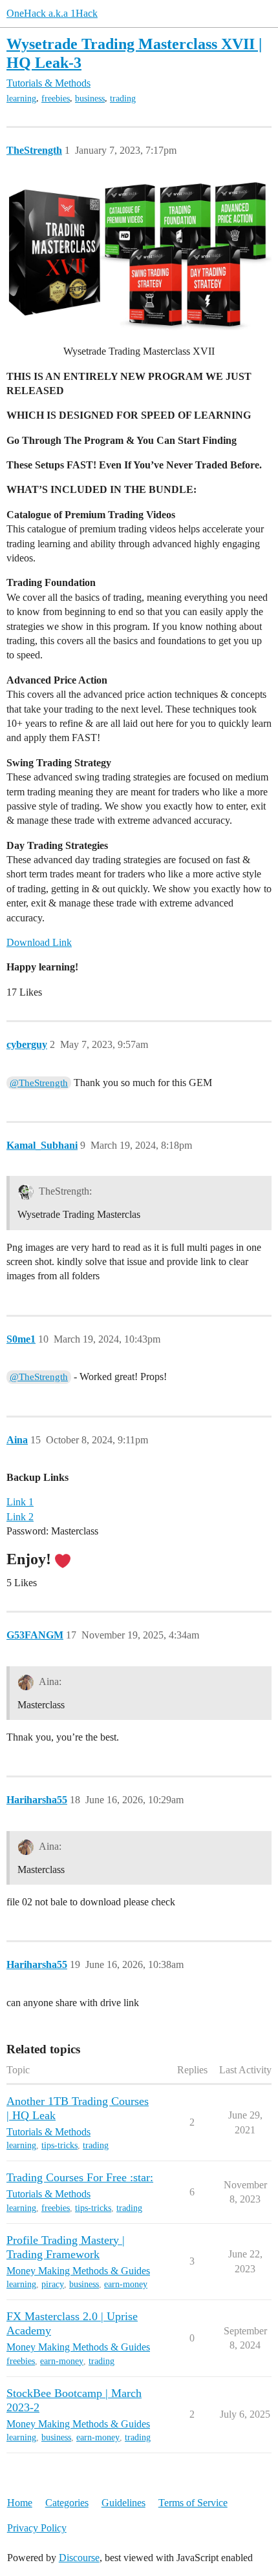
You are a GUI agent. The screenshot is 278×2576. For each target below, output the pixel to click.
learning (21, 99)
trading (123, 99)
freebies (56, 99)
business (90, 99)
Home (20, 2503)
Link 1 (20, 1502)
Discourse (79, 2558)
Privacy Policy (37, 2528)
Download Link (39, 942)
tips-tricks (59, 2145)
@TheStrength (39, 1083)
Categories (67, 2503)
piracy (53, 2284)
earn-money (126, 2284)
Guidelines (123, 2503)
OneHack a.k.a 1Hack (52, 13)
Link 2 (20, 1517)
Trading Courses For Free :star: (80, 2177)
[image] (139, 256)
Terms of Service (193, 2503)
